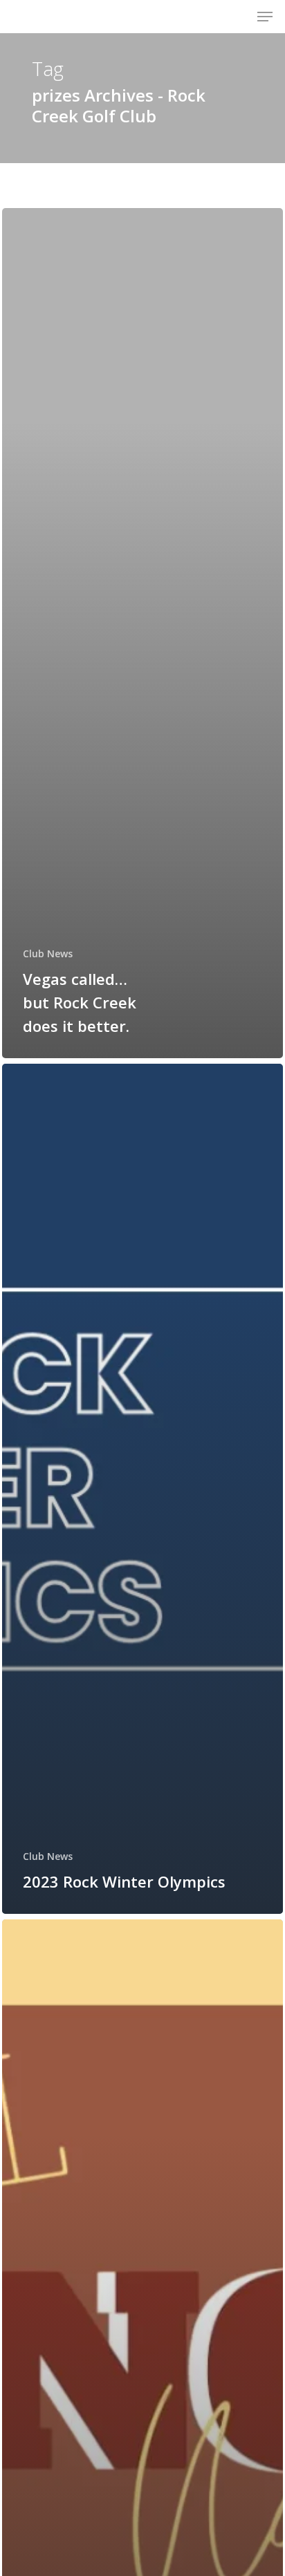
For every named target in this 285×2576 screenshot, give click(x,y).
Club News (48, 953)
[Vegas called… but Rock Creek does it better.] (142, 633)
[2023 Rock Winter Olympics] (142, 1489)
